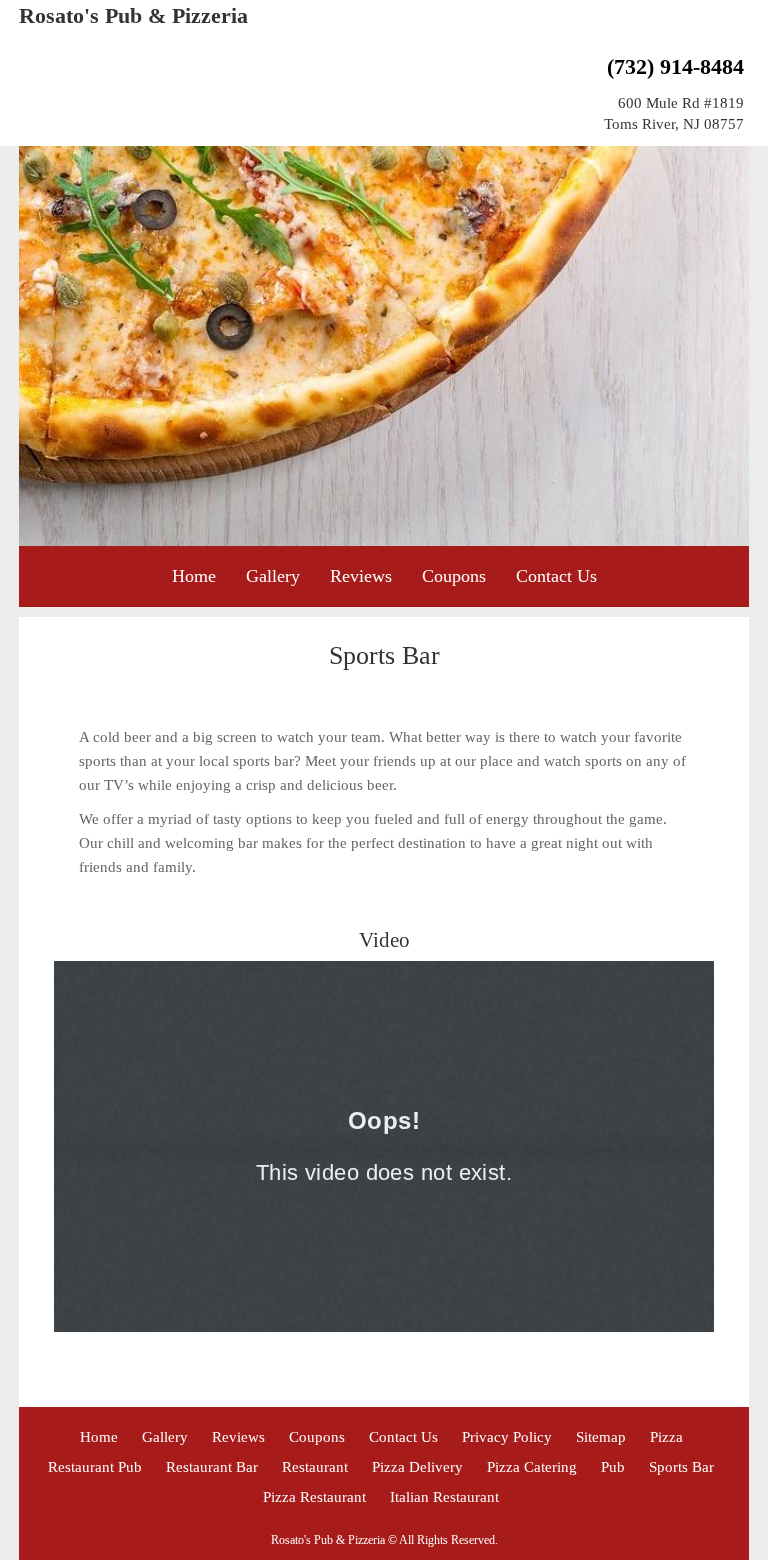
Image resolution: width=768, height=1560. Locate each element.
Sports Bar (681, 1467)
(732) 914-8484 (675, 66)
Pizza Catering (532, 1467)
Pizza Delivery (417, 1467)
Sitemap (601, 1437)
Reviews (361, 576)
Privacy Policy (507, 1437)
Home (194, 576)
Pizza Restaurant (314, 1497)
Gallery (273, 576)
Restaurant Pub (95, 1467)
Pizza (666, 1437)
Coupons (454, 576)
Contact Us (556, 576)
